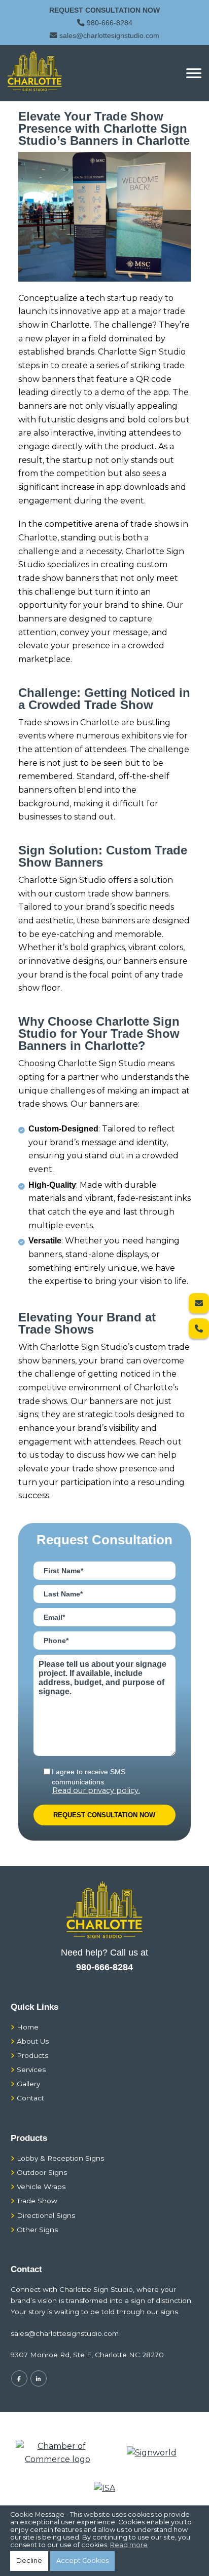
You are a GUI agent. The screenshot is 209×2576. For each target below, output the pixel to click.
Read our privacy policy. (96, 1791)
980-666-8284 (110, 23)
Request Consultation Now (104, 10)
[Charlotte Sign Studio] (35, 71)
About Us (33, 2041)
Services (31, 2070)
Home (28, 2027)
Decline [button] (29, 2561)
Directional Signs (46, 2215)
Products (32, 2055)
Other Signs (37, 2230)
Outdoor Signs (42, 2172)
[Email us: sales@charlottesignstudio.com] (199, 1303)
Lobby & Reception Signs (60, 2158)
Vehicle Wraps (41, 2187)
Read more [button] (129, 2545)
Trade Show (37, 2201)
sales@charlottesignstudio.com (109, 35)
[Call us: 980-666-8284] (199, 1329)
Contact (30, 2098)
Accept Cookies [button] (82, 2561)
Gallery (28, 2084)
